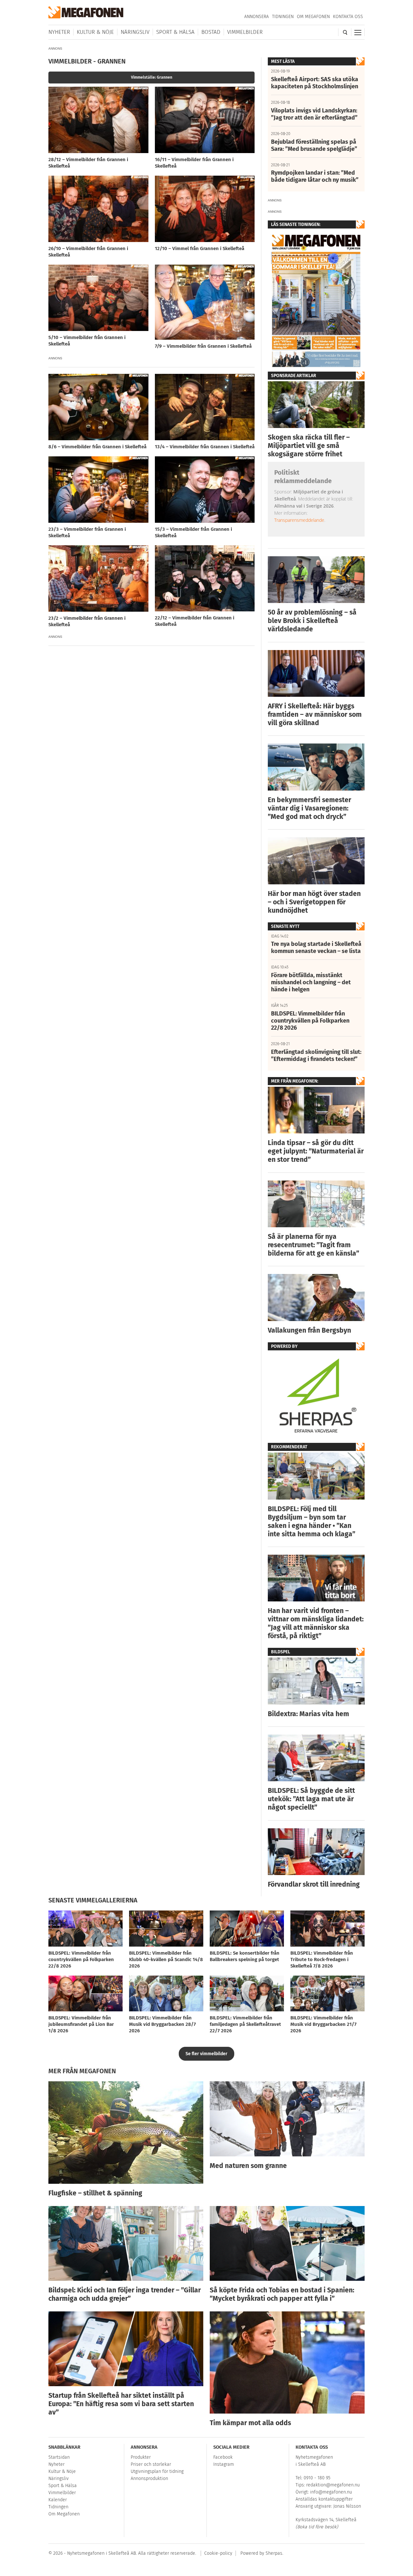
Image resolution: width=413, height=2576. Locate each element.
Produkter (141, 2457)
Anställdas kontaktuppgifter (324, 2499)
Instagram (224, 2464)
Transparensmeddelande (299, 520)
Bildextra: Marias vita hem (308, 1714)
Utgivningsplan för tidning (157, 2471)
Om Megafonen (313, 17)
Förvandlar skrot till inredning (314, 1884)
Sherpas (274, 2553)
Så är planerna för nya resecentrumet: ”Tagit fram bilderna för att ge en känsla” (313, 1245)
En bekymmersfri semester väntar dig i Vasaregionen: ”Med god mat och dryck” (309, 808)
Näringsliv (135, 32)
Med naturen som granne (248, 2166)
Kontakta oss (348, 17)
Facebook (223, 2457)
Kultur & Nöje (95, 32)
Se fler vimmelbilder (206, 2054)
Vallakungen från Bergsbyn (309, 1330)
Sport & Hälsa (175, 32)
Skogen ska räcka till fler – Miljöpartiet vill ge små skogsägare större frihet (309, 446)
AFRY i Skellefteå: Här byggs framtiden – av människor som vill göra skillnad (315, 714)
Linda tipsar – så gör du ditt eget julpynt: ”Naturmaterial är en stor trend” (316, 1151)
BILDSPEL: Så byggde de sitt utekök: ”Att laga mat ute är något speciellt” (311, 1799)
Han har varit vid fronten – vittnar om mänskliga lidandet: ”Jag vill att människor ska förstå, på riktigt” (316, 1623)
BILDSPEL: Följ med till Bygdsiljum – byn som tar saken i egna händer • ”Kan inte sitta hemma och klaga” (312, 1521)
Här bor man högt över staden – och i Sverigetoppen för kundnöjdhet (314, 902)
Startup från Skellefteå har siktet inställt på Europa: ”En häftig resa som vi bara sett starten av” (121, 2404)
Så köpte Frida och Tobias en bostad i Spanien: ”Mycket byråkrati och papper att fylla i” (282, 2294)
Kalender (58, 2500)
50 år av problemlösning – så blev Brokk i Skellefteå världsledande (312, 621)
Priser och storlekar (151, 2464)
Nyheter (59, 32)
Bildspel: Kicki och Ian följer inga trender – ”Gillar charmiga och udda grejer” (125, 2294)
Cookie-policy (218, 2553)
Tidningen (283, 17)
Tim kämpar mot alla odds (250, 2423)
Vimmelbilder (245, 32)
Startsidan (59, 2457)
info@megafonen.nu (331, 2492)
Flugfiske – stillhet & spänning (95, 2193)
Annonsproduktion (149, 2479)
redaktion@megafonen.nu (333, 2485)
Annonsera (257, 17)
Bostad (211, 32)
